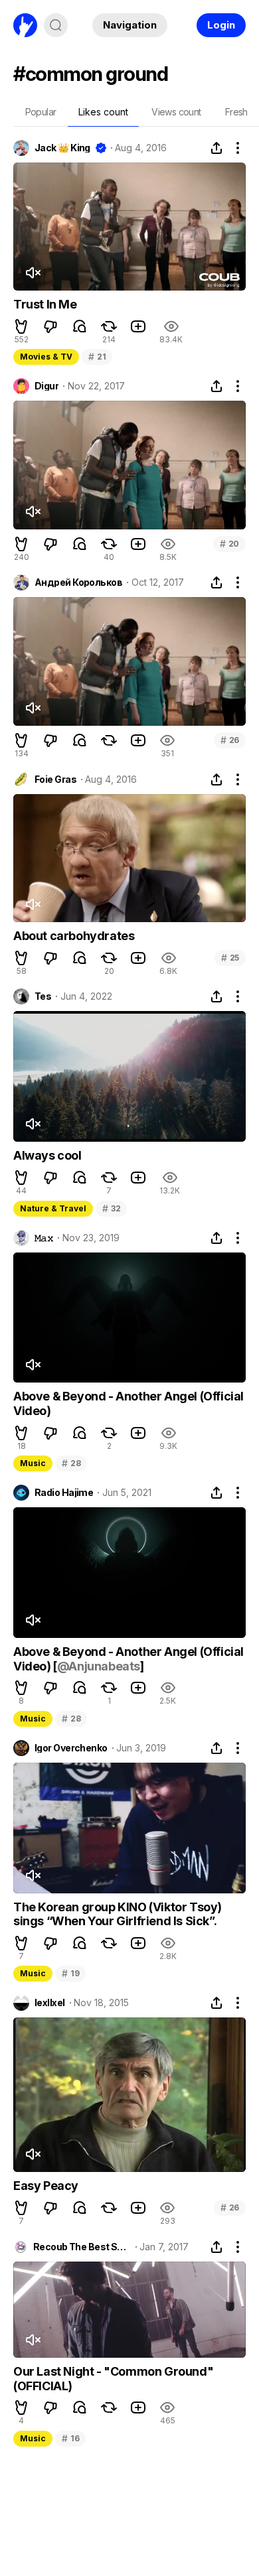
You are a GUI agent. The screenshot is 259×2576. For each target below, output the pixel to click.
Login (221, 25)
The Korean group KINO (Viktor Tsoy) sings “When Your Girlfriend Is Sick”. (118, 1914)
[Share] (216, 148)
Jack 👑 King (62, 148)
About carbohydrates (74, 936)
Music (33, 1463)
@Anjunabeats (99, 1666)
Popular (41, 112)
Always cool (47, 1155)
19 (70, 1973)
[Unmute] (33, 273)
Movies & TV (46, 357)
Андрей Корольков (78, 582)
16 (70, 2438)
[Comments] (80, 326)
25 (230, 958)
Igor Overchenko (71, 1748)
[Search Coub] (56, 25)
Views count (176, 112)
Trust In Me (45, 304)
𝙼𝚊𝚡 (44, 1238)
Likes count (103, 112)
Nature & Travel (53, 1208)
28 (71, 1463)
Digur (46, 386)
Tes (43, 996)
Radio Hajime (64, 1493)
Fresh (236, 112)
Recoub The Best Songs (82, 2247)
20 (229, 544)
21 (97, 357)
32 (111, 1208)
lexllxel (50, 2003)
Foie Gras (55, 780)
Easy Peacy (46, 2186)
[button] (21, 326)
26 (230, 740)
